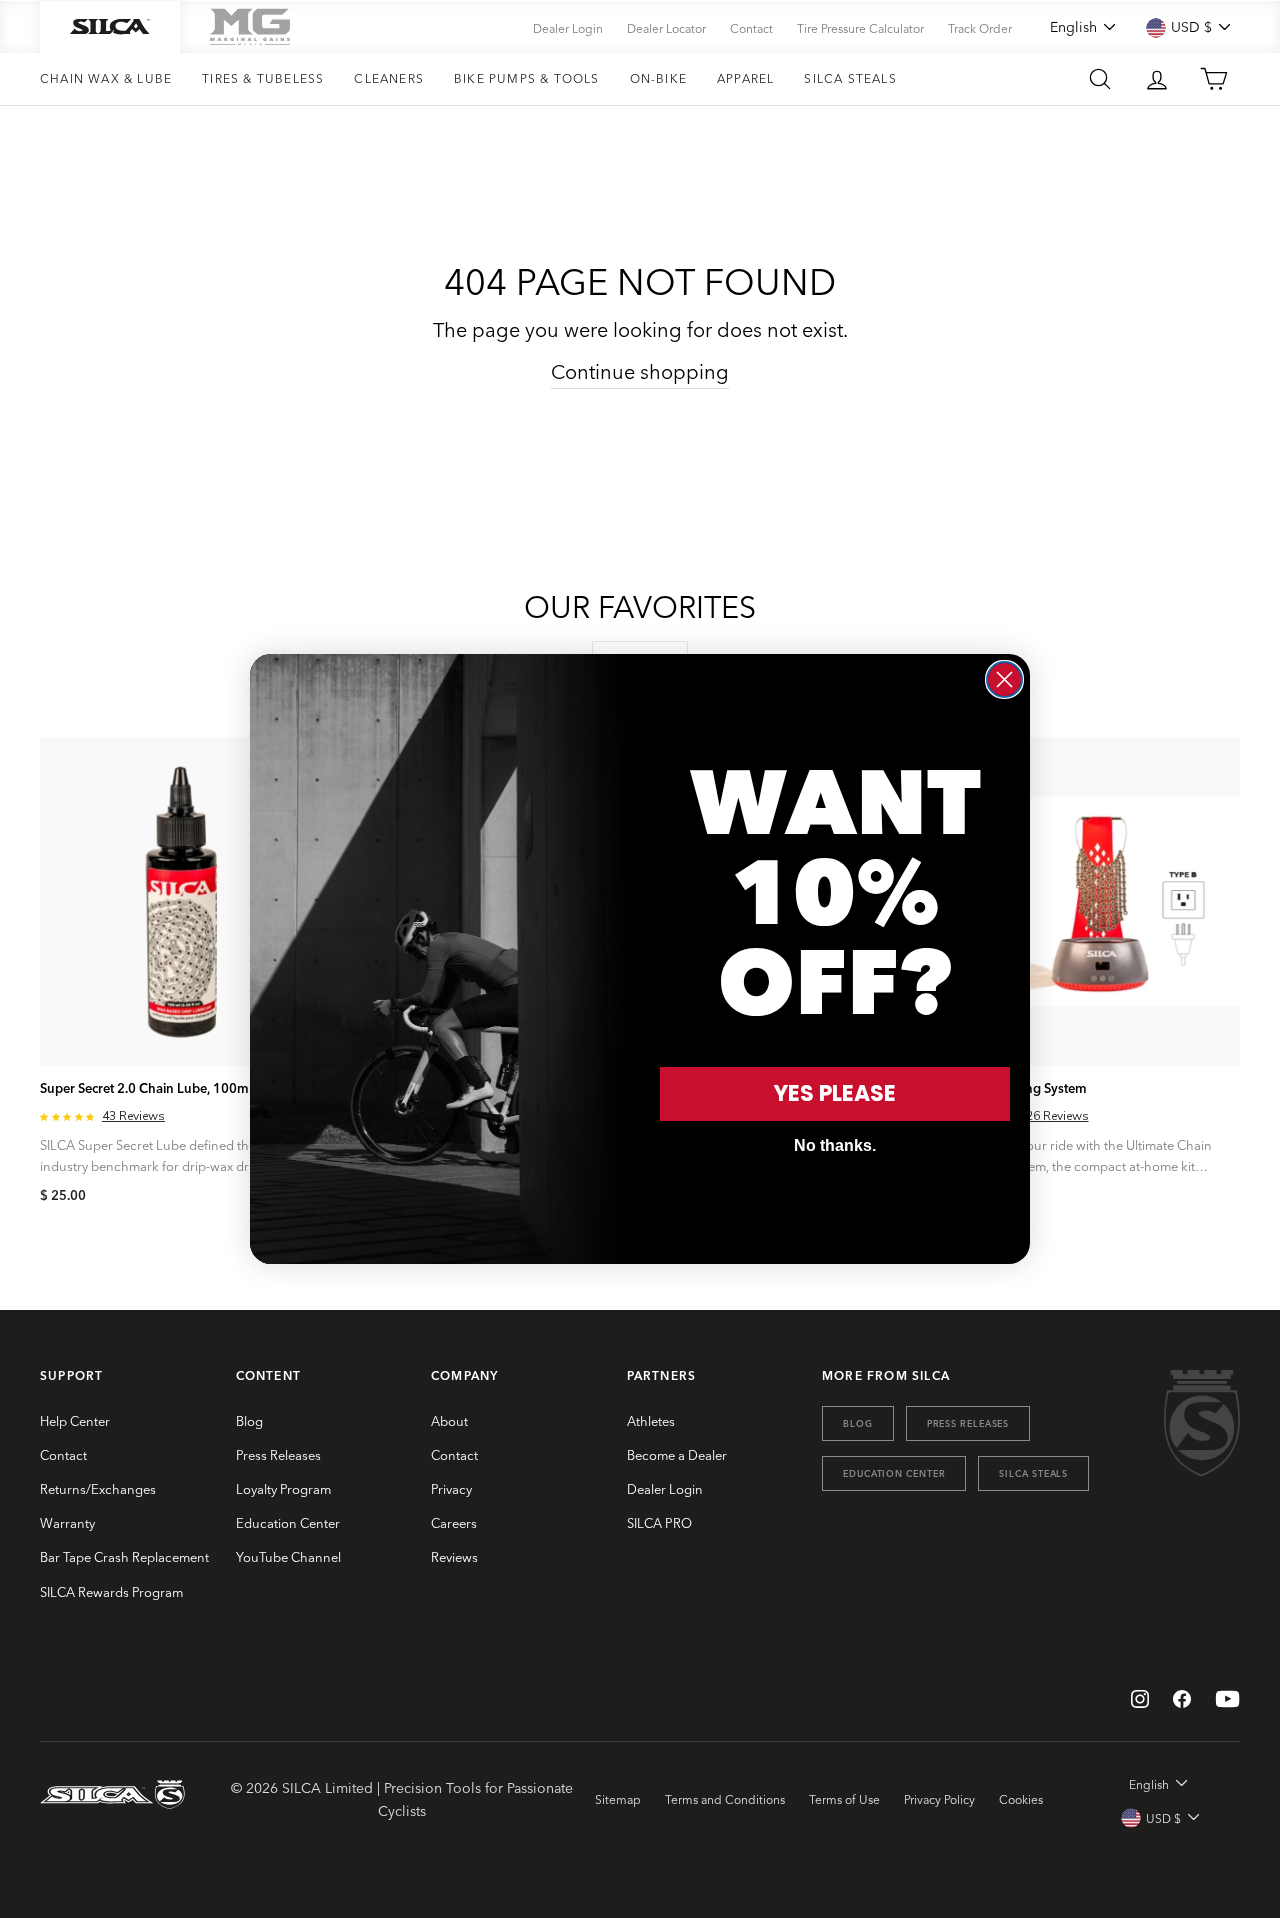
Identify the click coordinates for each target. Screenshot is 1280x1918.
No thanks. (835, 1145)
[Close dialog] (1004, 679)
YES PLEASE (835, 1093)
